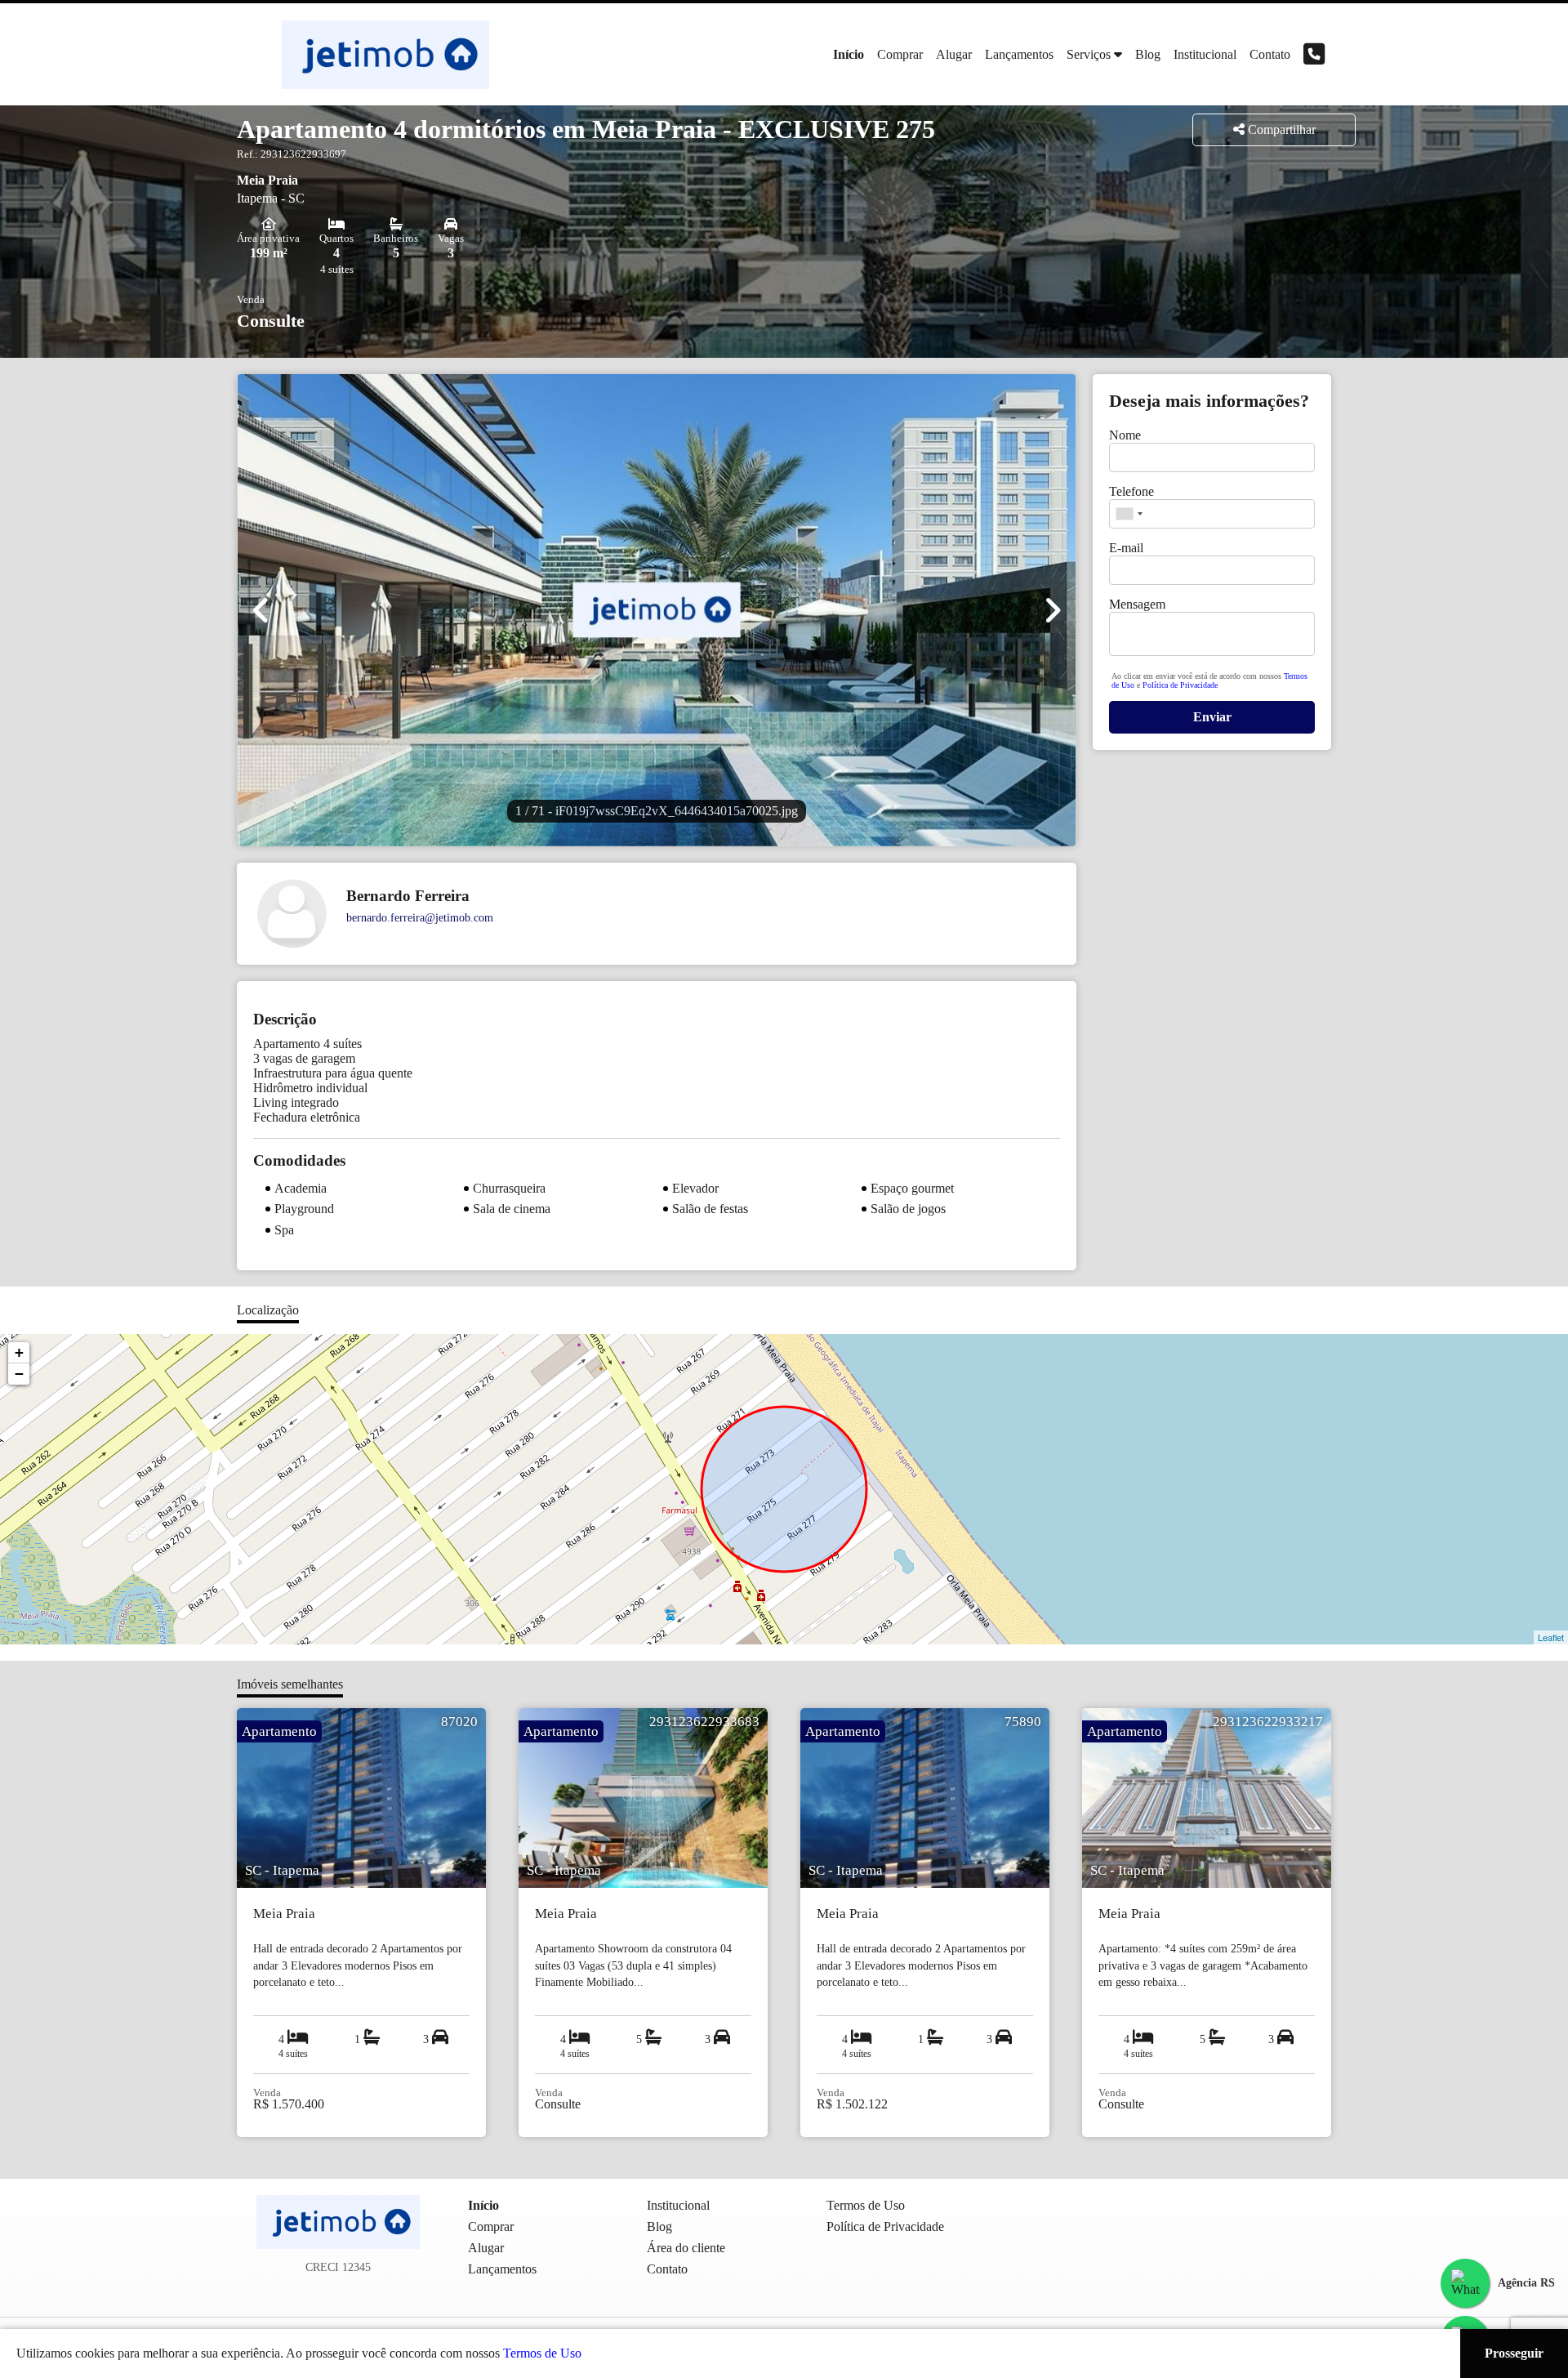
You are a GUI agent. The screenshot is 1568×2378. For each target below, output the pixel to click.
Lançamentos (1019, 54)
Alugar (954, 54)
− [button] (19, 1374)
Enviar (1212, 717)
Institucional (1205, 54)
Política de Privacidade (1180, 685)
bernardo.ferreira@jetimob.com (420, 917)
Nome (1125, 435)
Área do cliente (686, 2248)
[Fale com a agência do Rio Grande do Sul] (1465, 2283)
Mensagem (1137, 604)
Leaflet (1551, 1637)
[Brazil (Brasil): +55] (1129, 514)
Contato (1270, 54)
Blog (1148, 54)
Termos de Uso (542, 2353)
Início (849, 54)
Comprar (900, 54)
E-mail (1126, 548)
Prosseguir (1514, 2353)
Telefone (1131, 491)
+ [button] (19, 1352)
